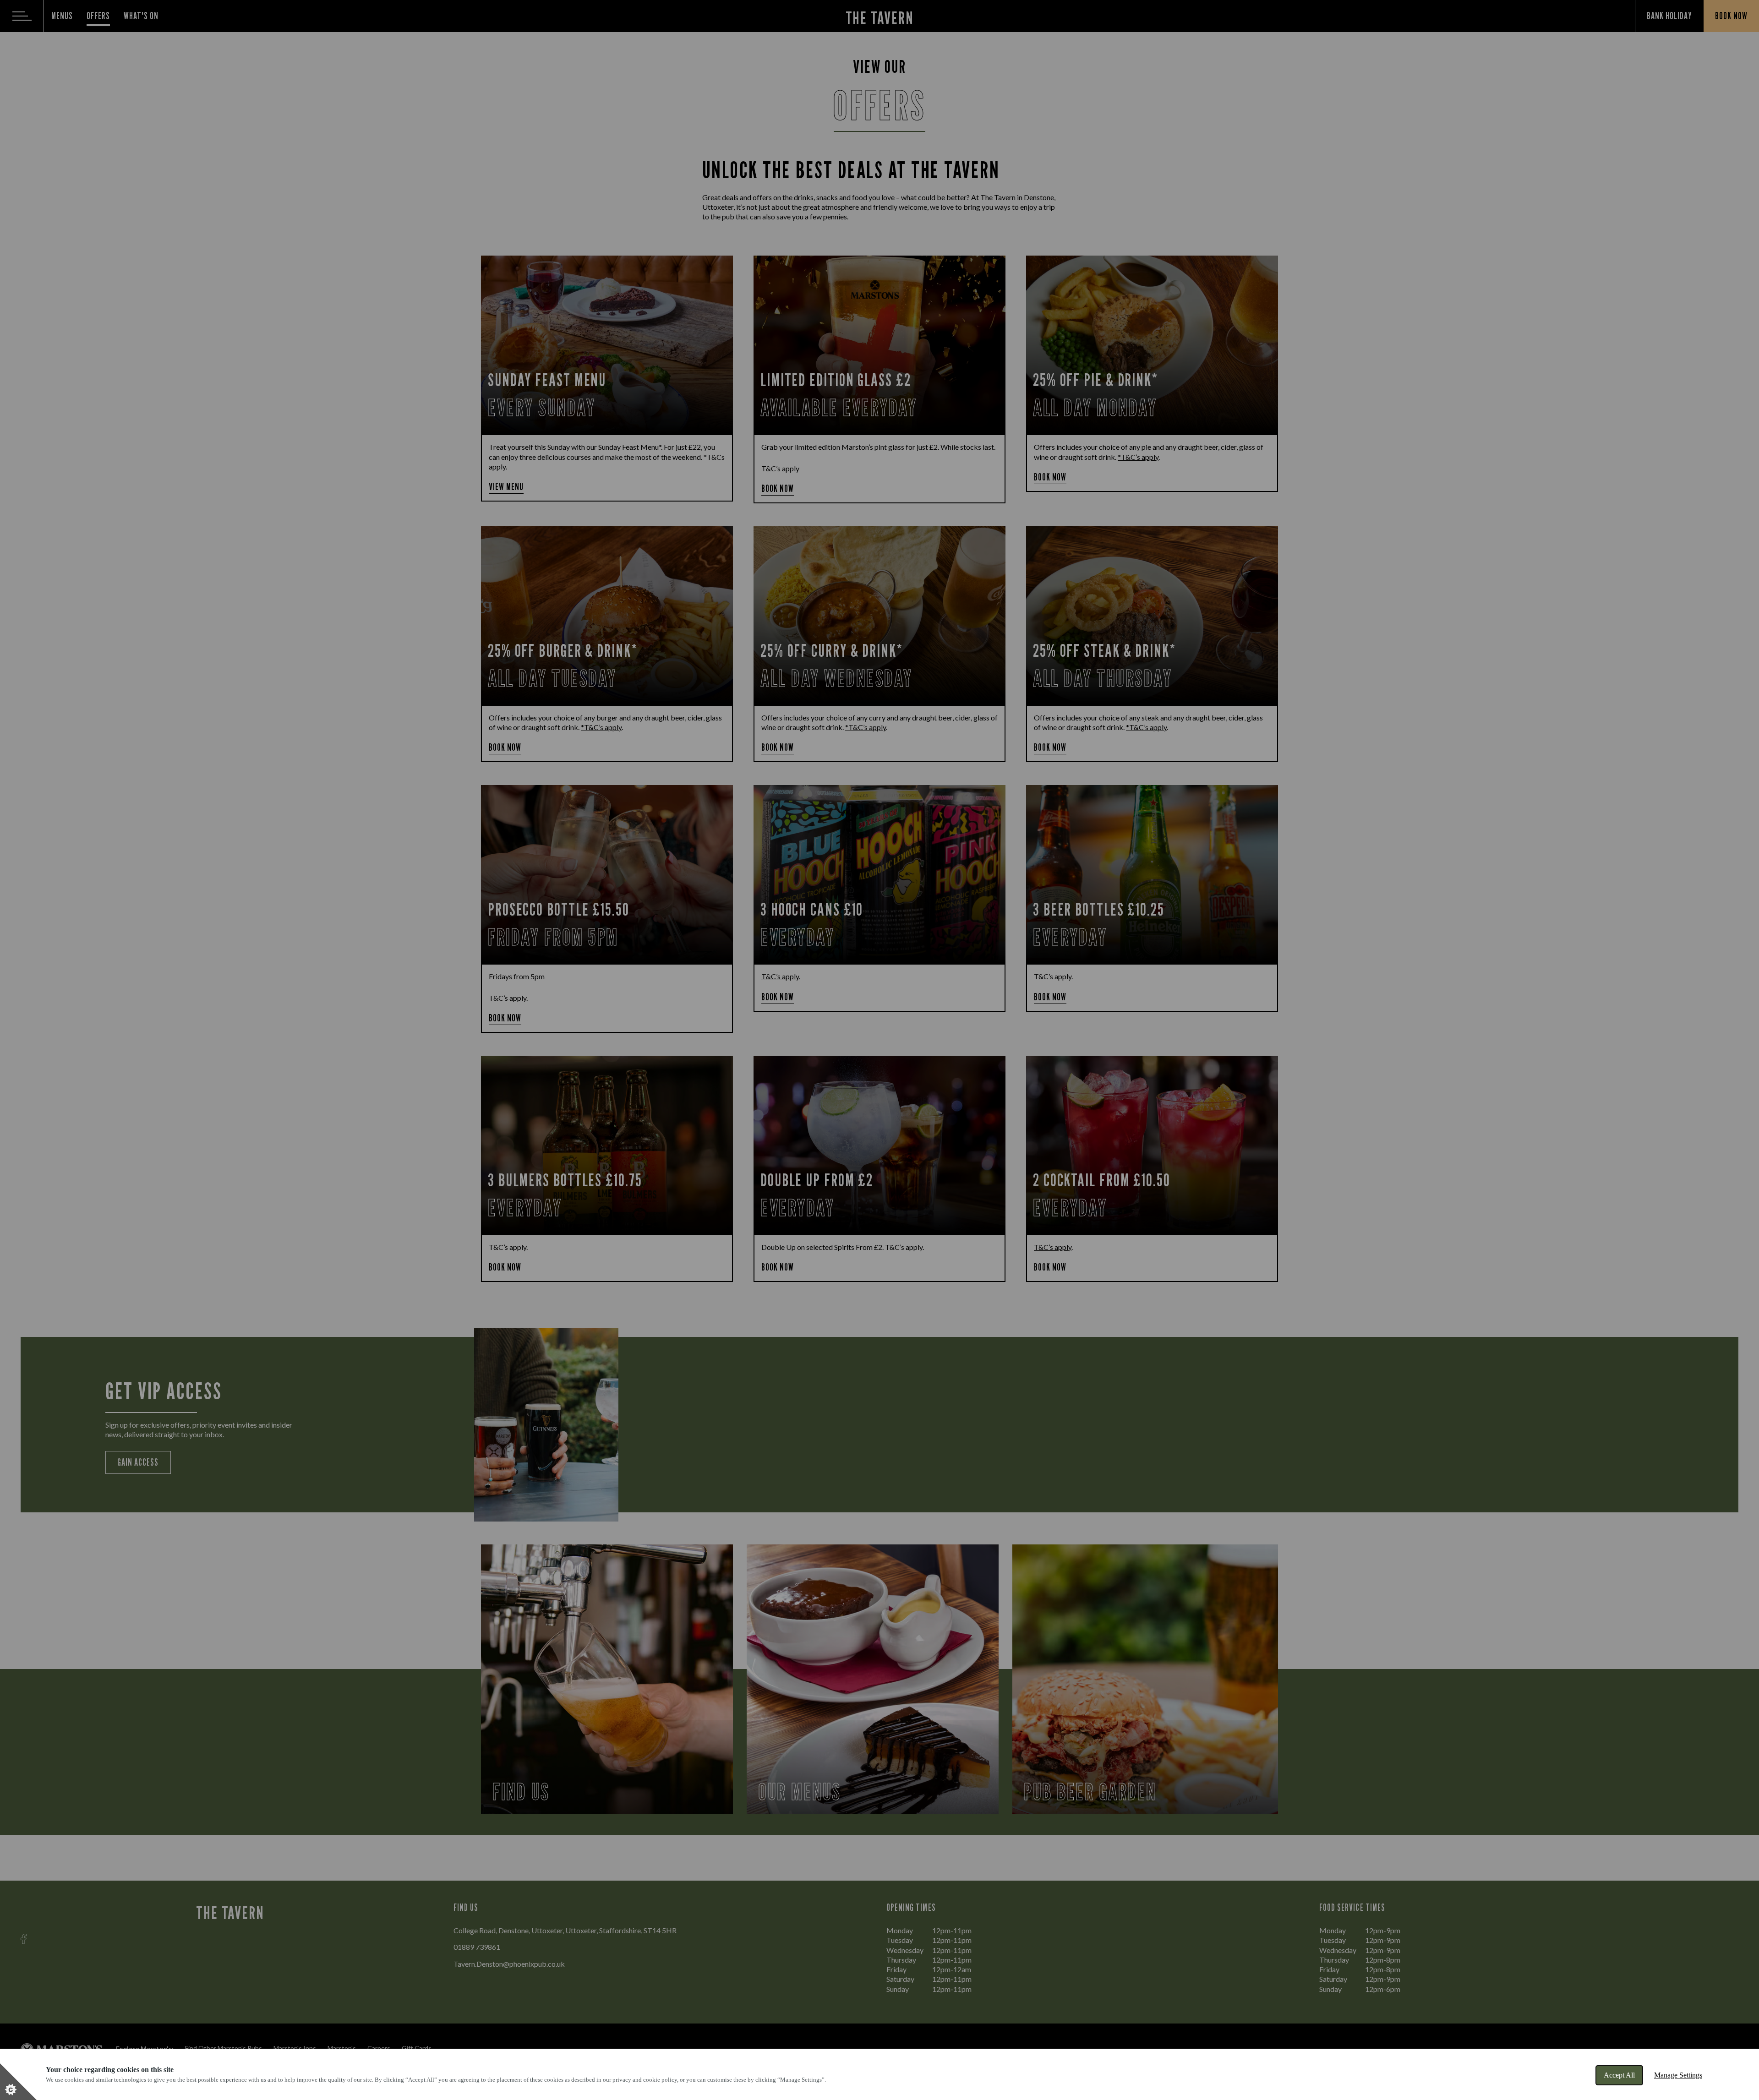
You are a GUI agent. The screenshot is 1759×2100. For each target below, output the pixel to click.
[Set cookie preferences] (18, 2082)
